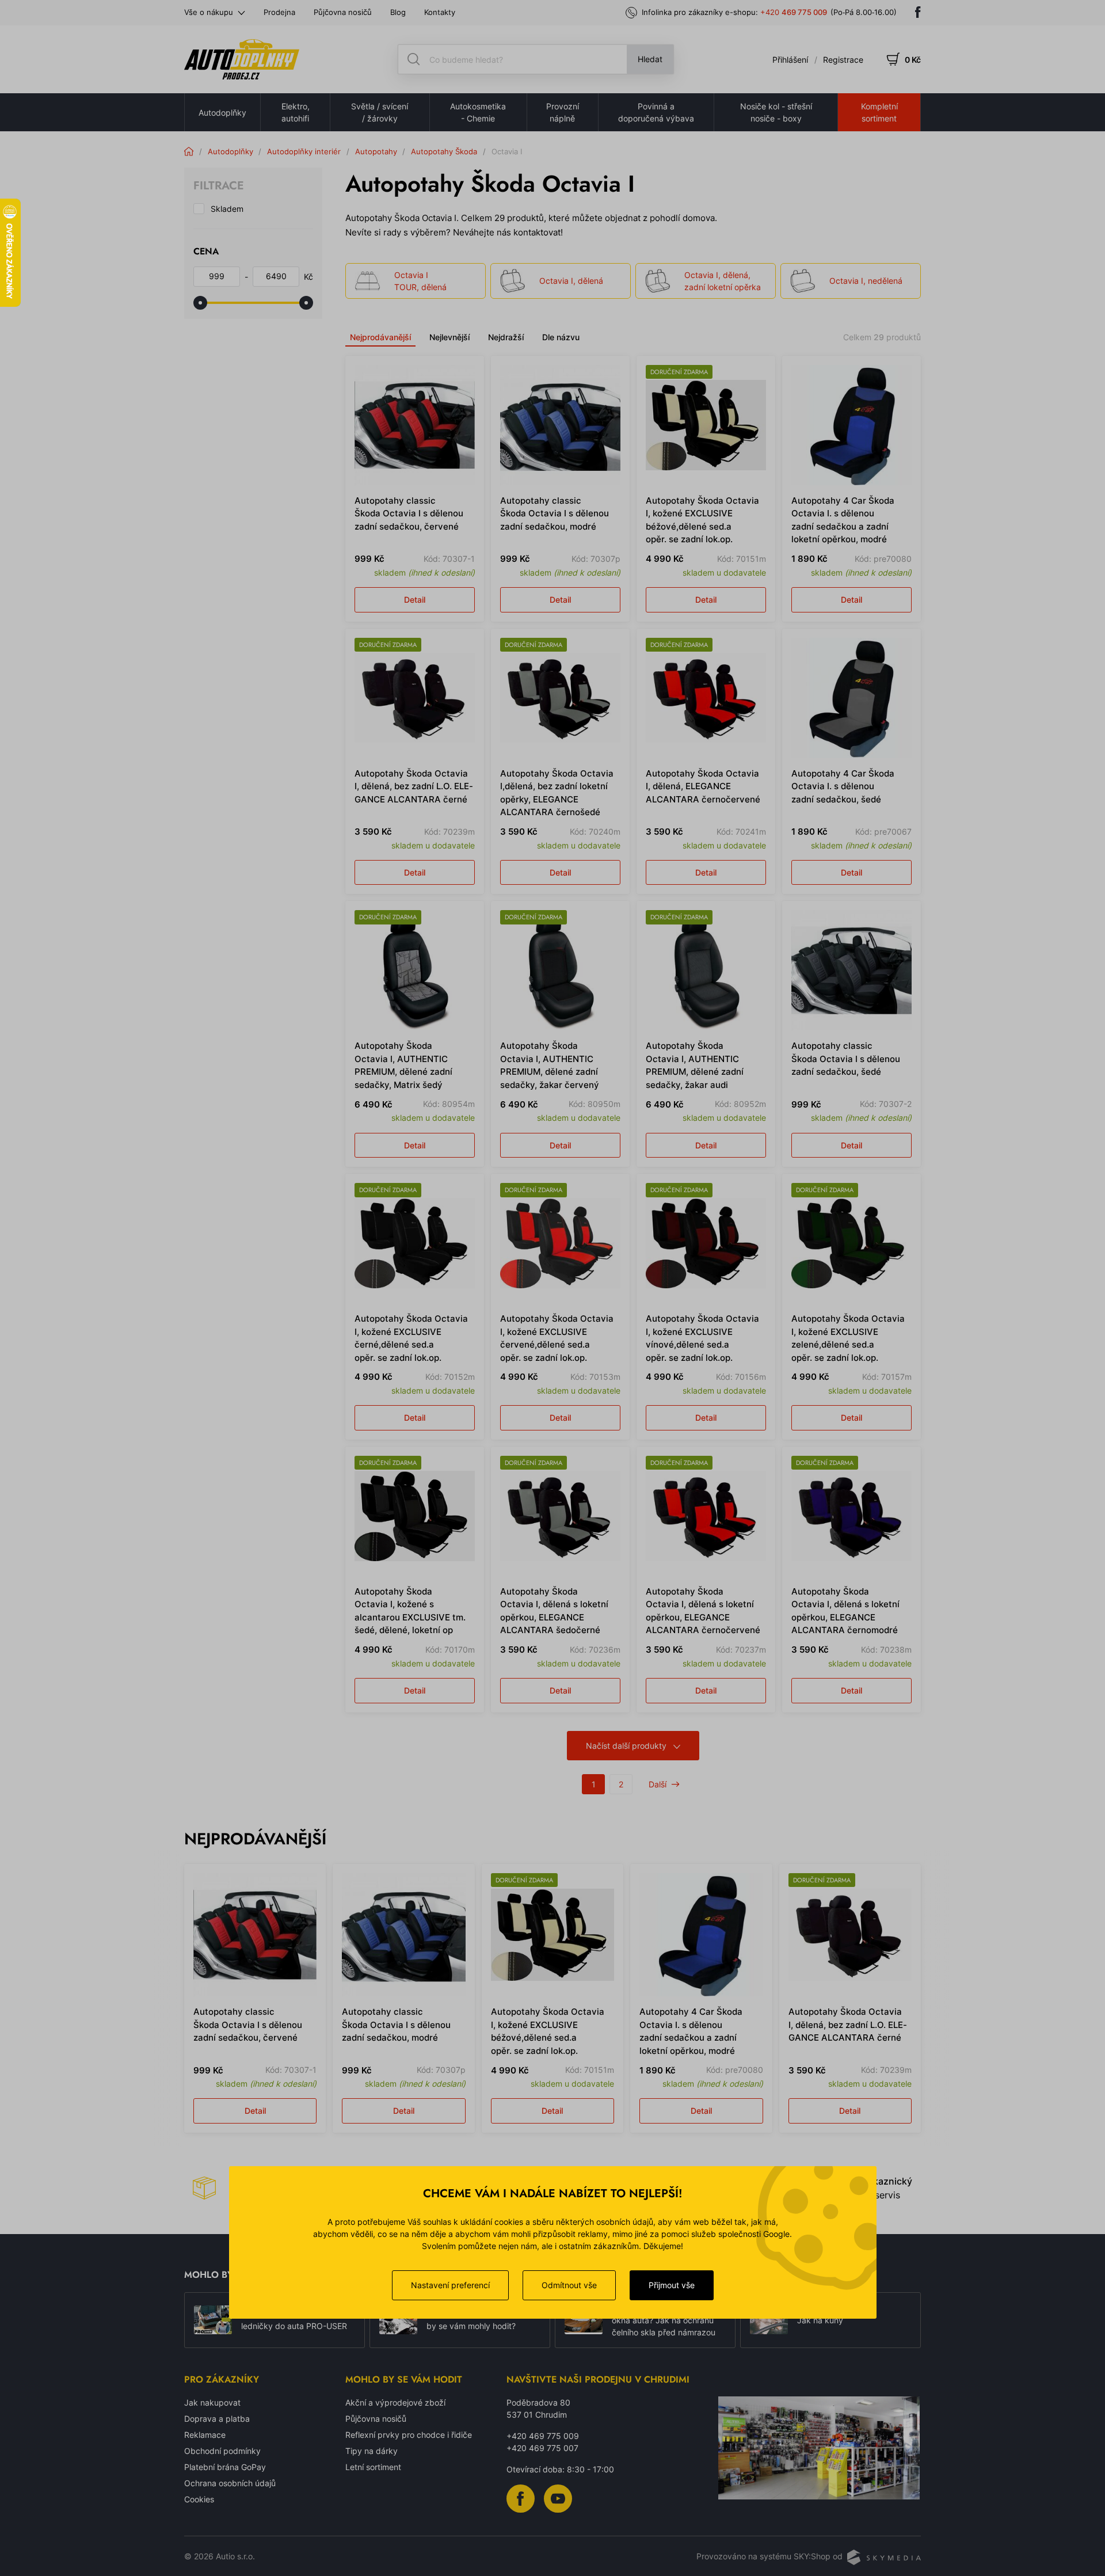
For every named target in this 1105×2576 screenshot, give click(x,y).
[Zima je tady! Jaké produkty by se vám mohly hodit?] (398, 2320)
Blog (398, 12)
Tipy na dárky (371, 2451)
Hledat (650, 59)
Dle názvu (561, 337)
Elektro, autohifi (296, 112)
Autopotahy (376, 151)
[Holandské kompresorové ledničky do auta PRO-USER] (213, 2320)
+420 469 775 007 (542, 2448)
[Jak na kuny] (769, 2320)
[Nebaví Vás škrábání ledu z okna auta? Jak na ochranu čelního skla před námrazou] (584, 2320)
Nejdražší (506, 337)
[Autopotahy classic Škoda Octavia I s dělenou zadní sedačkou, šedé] (851, 970)
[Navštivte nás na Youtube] (558, 2497)
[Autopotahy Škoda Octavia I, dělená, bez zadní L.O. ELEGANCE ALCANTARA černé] (415, 698)
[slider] (200, 303)
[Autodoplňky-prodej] (242, 59)
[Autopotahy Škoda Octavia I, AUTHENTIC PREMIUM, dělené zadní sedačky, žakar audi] (706, 970)
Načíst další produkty (626, 1746)
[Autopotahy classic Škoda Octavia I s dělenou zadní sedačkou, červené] (415, 425)
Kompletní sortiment (879, 112)
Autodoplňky (222, 113)
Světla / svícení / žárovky (380, 112)
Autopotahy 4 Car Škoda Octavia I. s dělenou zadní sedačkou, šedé (843, 786)
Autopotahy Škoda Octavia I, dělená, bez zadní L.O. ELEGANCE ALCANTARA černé (414, 786)
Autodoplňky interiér (304, 151)
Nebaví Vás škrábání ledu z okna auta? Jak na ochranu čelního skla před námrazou (664, 2320)
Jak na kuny (820, 2320)
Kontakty (440, 12)
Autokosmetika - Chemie (478, 112)
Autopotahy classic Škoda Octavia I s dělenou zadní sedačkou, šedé (846, 1059)
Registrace (843, 60)
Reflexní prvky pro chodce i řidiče (409, 2435)
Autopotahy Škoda (444, 151)
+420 (794, 12)
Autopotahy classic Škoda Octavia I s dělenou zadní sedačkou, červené (409, 513)
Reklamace (205, 2435)
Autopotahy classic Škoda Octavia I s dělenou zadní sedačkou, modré (555, 513)
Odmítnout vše (569, 2285)
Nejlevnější (449, 337)
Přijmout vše (672, 2285)
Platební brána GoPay (225, 2467)
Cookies (199, 2499)
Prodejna (279, 12)
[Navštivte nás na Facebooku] (918, 12)
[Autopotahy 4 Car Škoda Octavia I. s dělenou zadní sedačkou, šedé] (851, 698)
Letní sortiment (373, 2467)
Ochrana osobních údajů (230, 2483)
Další (658, 1784)
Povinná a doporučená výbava (656, 112)
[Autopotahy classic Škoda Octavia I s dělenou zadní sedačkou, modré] (560, 425)
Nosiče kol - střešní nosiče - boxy (776, 112)
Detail (415, 600)
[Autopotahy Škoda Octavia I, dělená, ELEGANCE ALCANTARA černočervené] (706, 698)
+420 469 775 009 (543, 2436)
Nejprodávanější (380, 337)
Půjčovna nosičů (343, 12)
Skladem (227, 209)
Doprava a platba (217, 2419)
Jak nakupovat (212, 2402)
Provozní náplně (563, 112)
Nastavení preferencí (450, 2285)
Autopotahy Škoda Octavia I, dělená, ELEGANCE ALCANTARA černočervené (703, 786)
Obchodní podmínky (222, 2451)
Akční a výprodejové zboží (395, 2402)
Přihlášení (790, 60)
